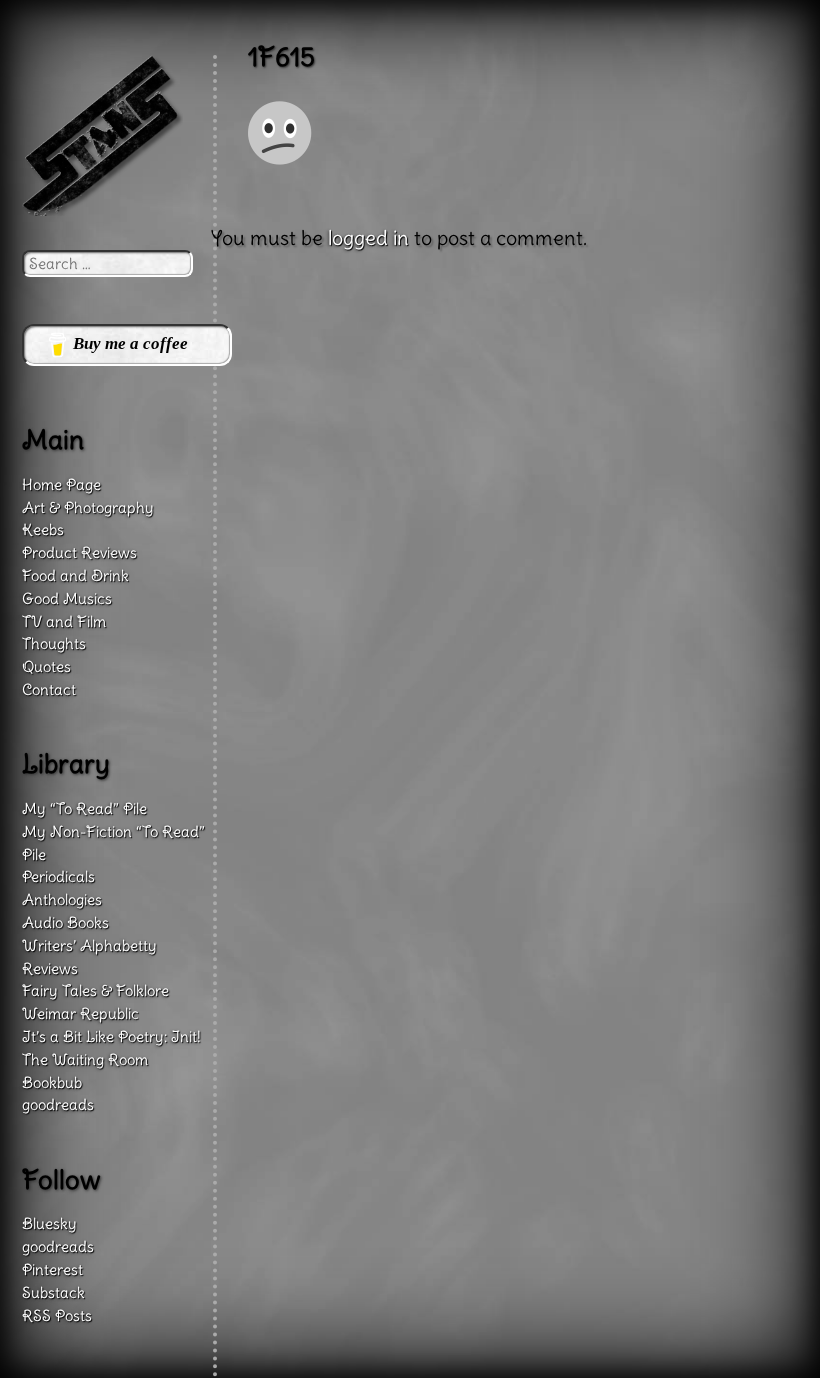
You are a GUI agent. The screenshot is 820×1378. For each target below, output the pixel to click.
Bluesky (49, 1223)
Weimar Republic (80, 1013)
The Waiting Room (85, 1059)
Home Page (61, 484)
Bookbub (52, 1082)
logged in (368, 238)
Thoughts (54, 643)
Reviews (50, 968)
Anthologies (62, 899)
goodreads (58, 1104)
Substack (53, 1292)
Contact (49, 689)
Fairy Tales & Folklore (95, 990)
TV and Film (64, 621)
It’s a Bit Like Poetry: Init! (111, 1036)
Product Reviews (79, 552)
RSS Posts (57, 1315)
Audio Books (65, 922)
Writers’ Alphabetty (89, 945)
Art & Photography (88, 507)
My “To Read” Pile (84, 808)
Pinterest (52, 1269)
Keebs (43, 529)
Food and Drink (75, 575)
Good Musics (67, 598)
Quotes (46, 666)
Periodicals (58, 876)
